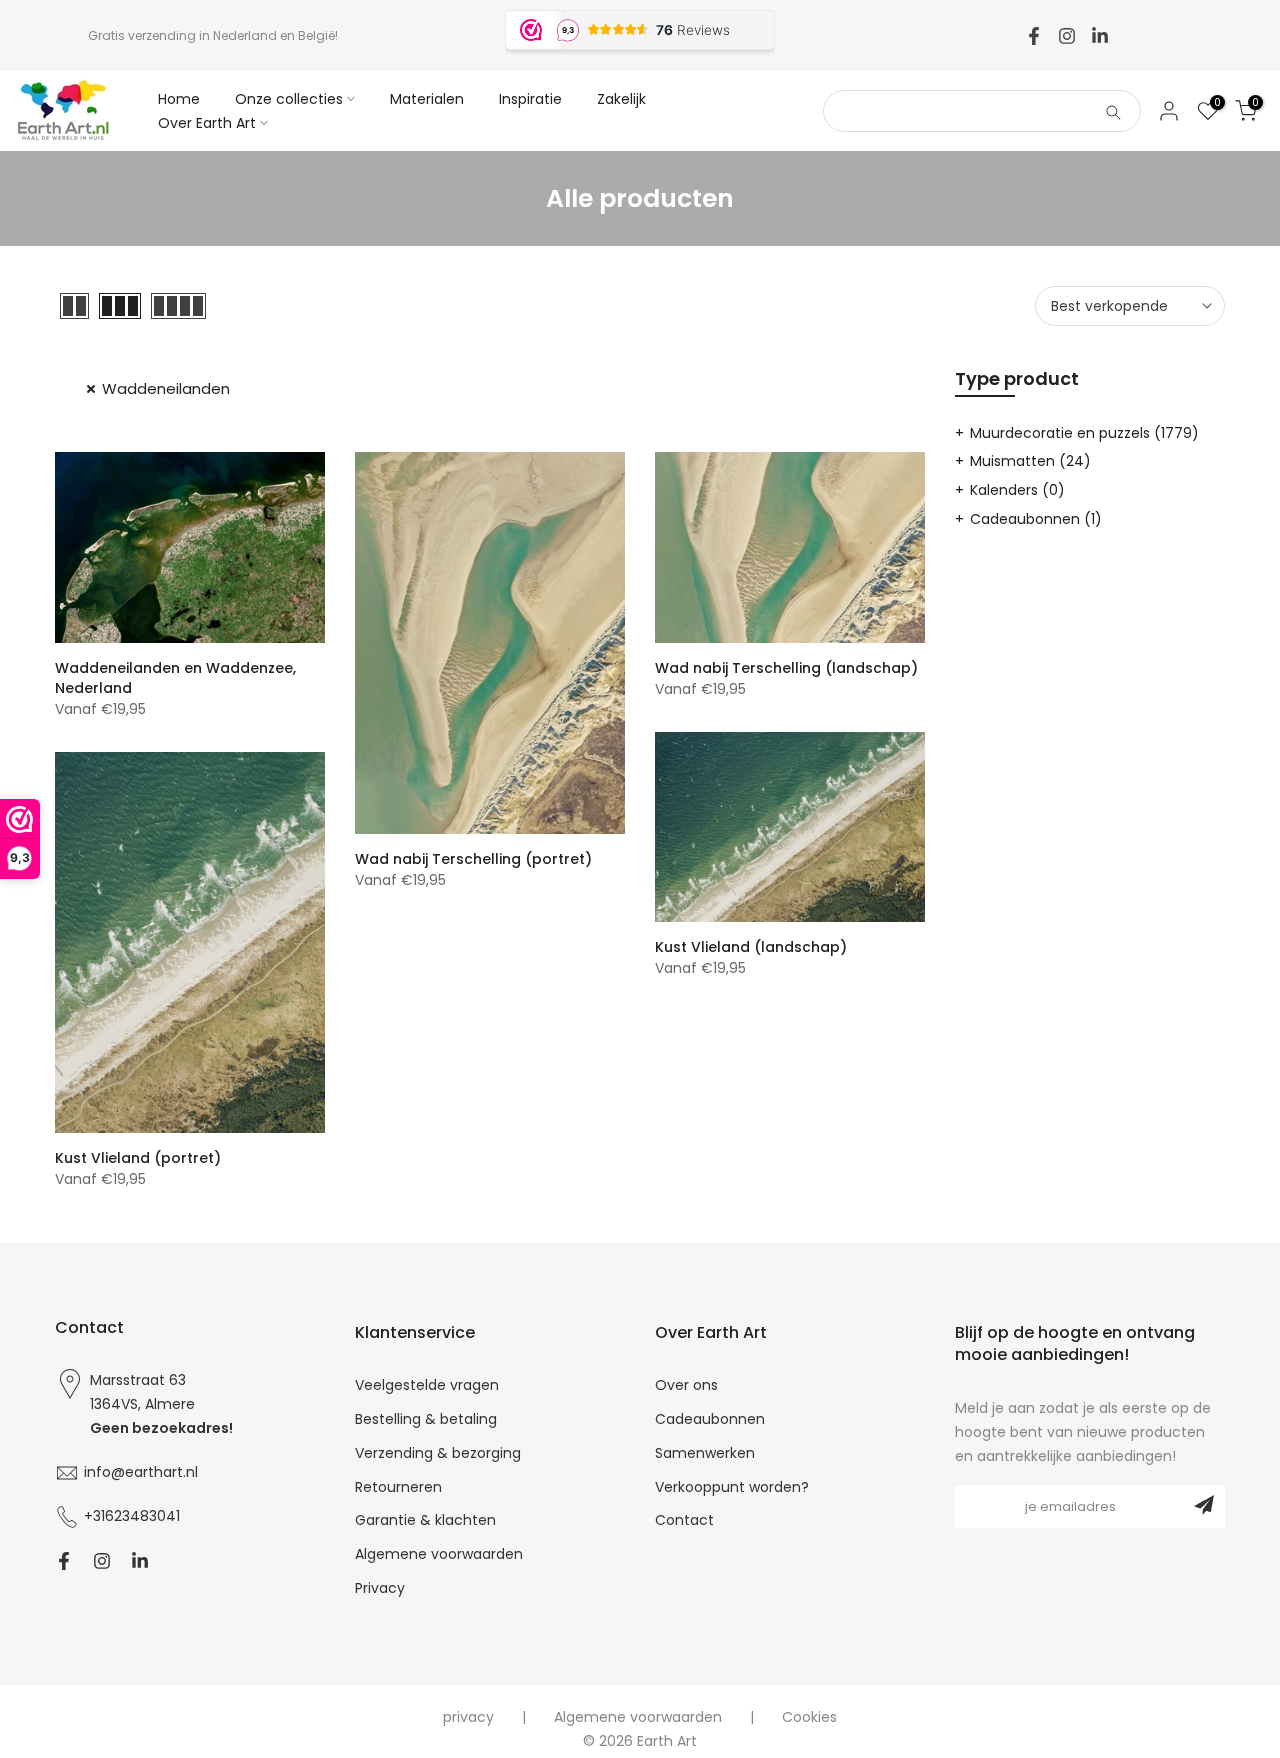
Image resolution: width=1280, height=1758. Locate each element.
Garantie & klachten (425, 1520)
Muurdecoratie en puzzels (1084, 433)
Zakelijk (621, 99)
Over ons (686, 1385)
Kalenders (1017, 490)
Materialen (427, 99)
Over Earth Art (207, 123)
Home (179, 99)
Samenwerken (705, 1453)
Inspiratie (530, 99)
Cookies (809, 1717)
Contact (684, 1520)
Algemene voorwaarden (439, 1554)
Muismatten (1030, 461)
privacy (468, 1717)
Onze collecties (289, 99)
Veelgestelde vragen (427, 1385)
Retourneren (398, 1487)
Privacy (380, 1588)
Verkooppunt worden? (732, 1487)
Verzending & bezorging (438, 1453)
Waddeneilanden (166, 388)
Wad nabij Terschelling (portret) (473, 859)
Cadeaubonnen (1036, 519)
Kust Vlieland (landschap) (751, 947)
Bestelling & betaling (426, 1419)
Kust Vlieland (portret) (138, 1158)
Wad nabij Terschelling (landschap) (786, 668)
